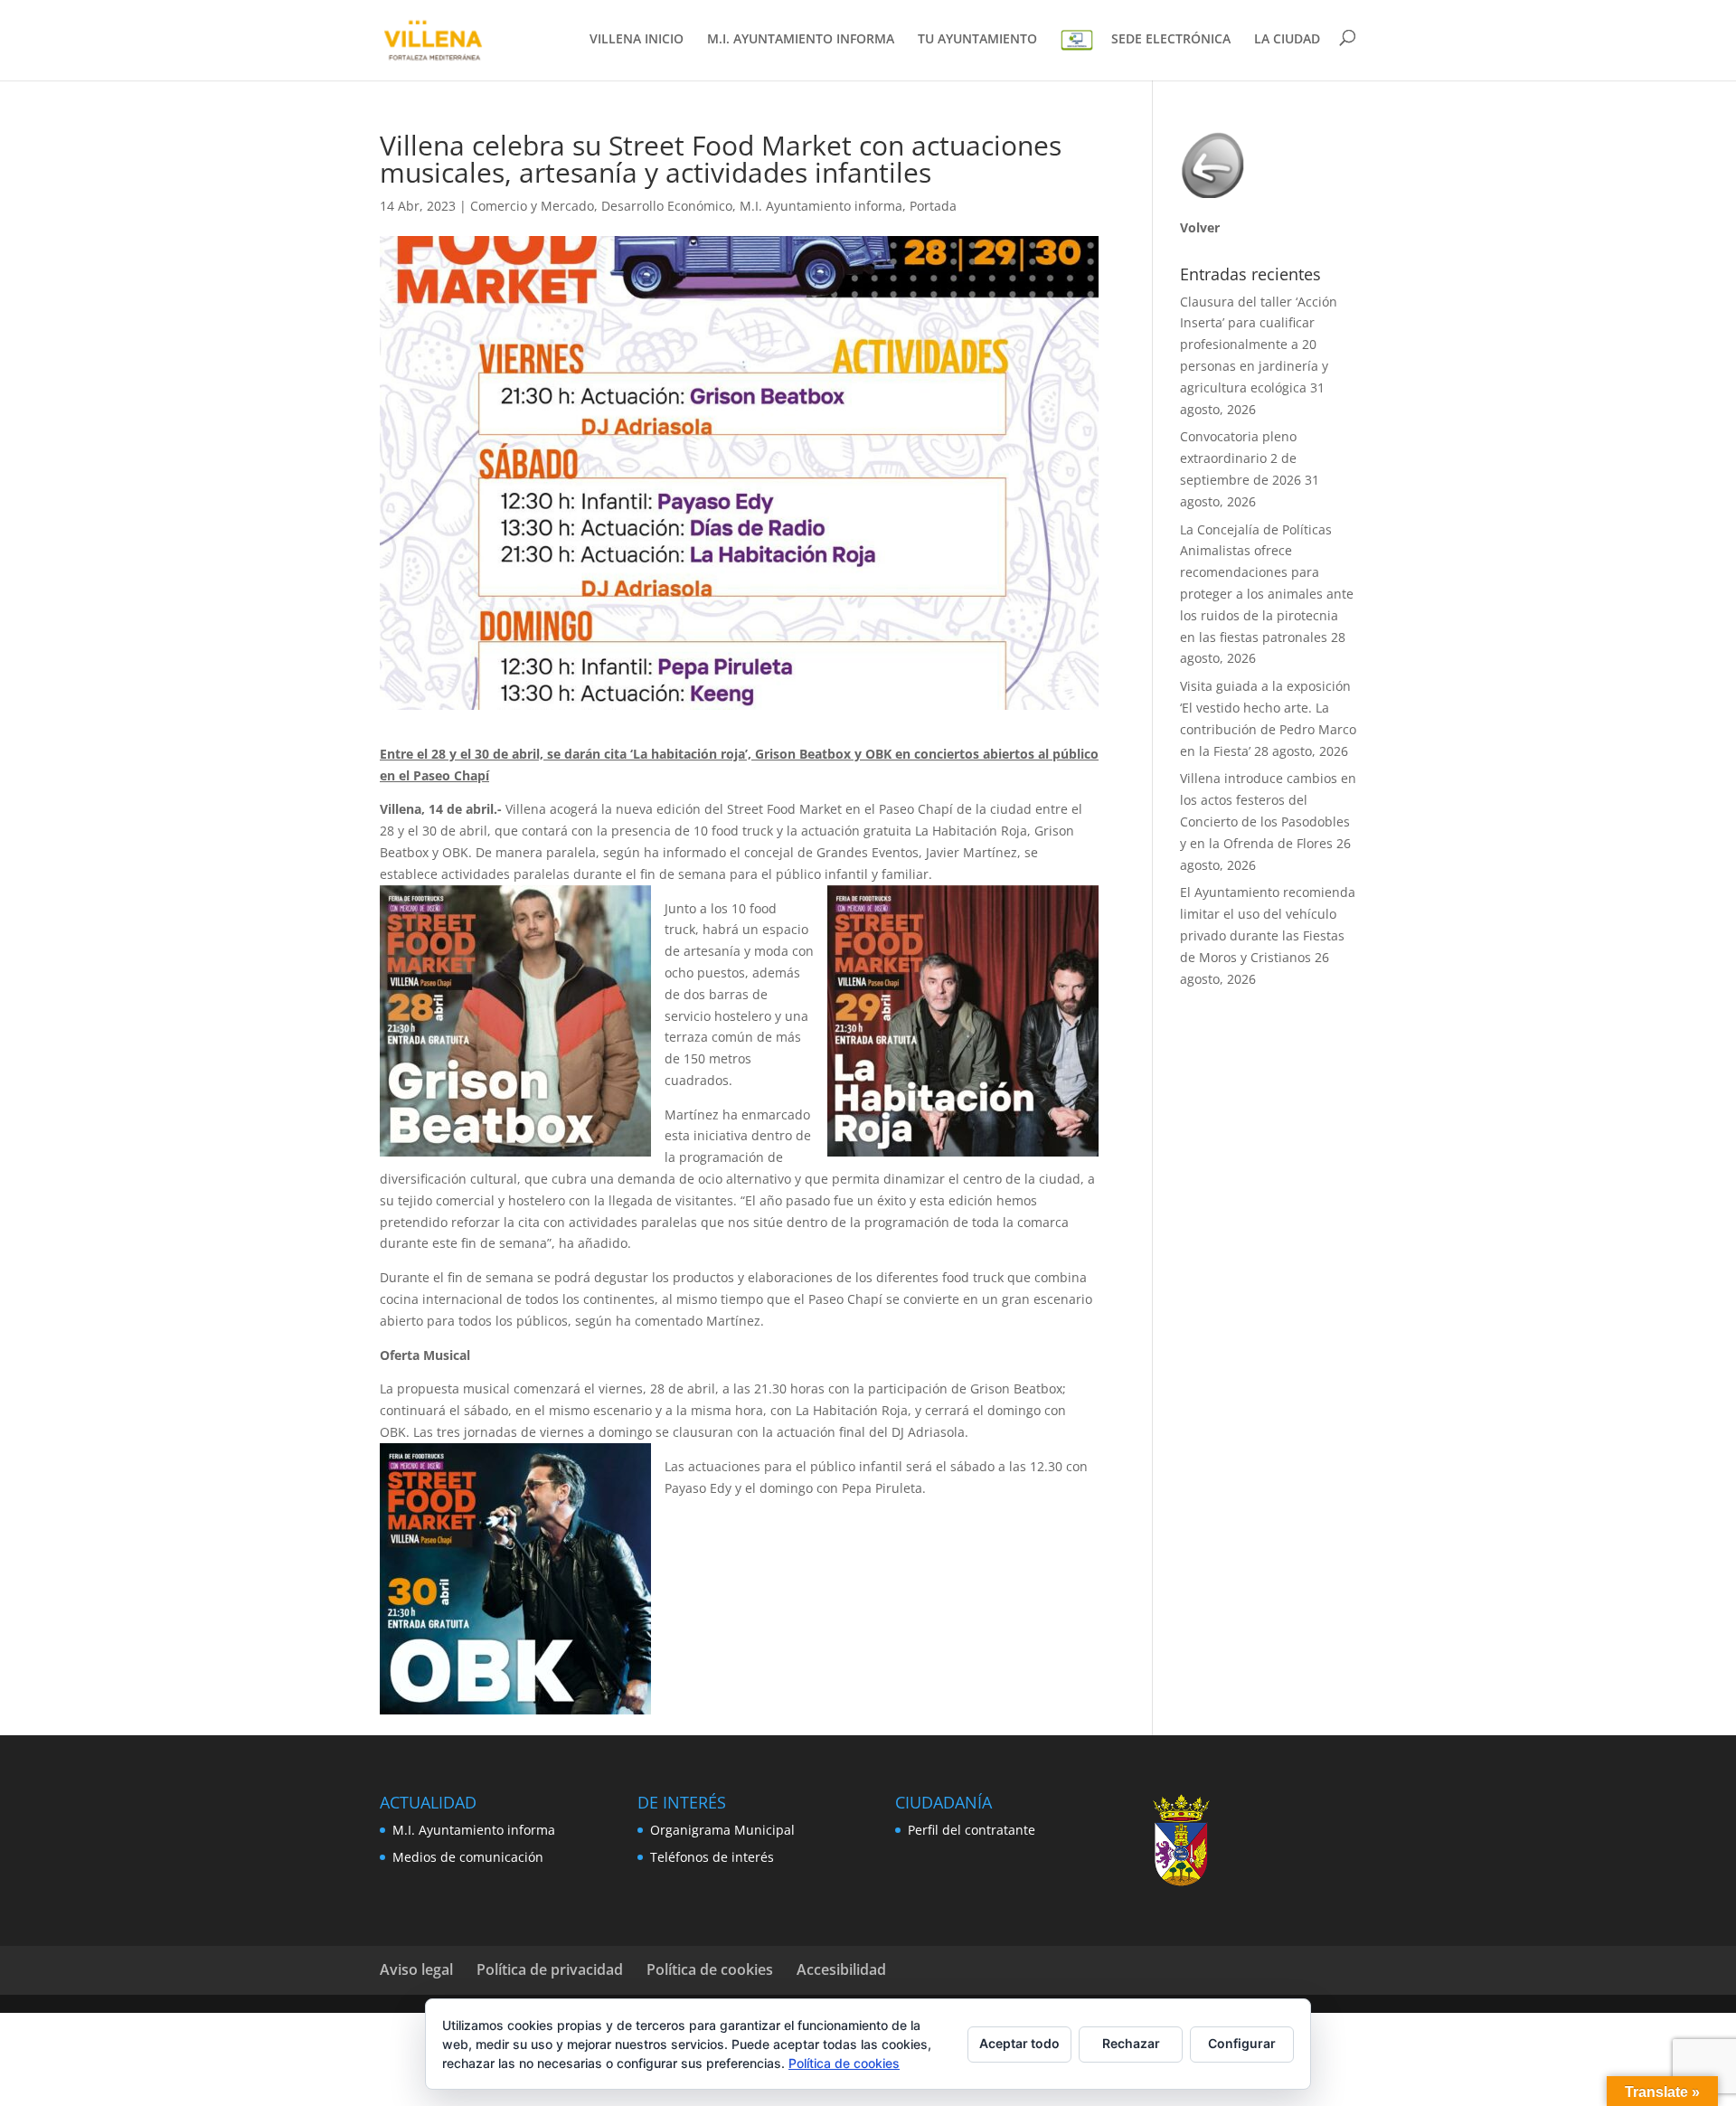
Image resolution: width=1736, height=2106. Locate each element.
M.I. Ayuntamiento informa (821, 206)
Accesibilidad (841, 1969)
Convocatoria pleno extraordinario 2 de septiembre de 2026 (1241, 458)
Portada (933, 206)
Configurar (1242, 2043)
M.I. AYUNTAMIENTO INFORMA (801, 40)
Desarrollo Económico (667, 206)
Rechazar (1131, 2043)
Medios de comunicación (468, 1857)
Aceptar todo (1019, 2043)
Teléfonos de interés (712, 1857)
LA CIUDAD (1287, 40)
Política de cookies (710, 1969)
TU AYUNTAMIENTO (977, 40)
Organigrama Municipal (722, 1830)
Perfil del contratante (972, 1830)
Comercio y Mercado (532, 206)
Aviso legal (416, 1969)
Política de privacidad (550, 1969)
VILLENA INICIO (637, 40)
